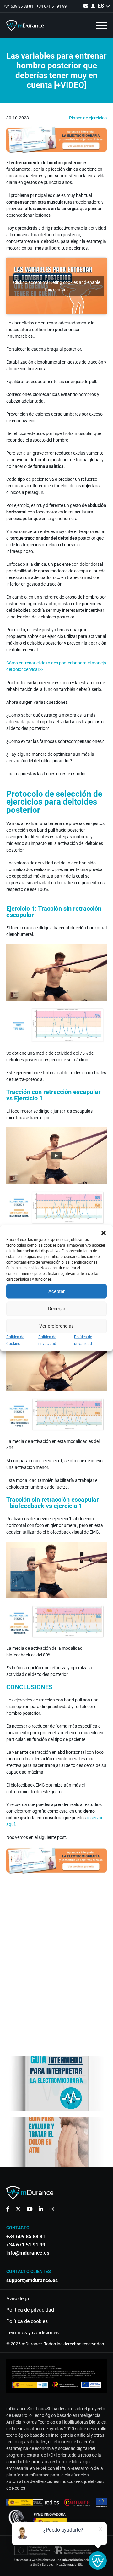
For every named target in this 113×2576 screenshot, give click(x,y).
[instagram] (52, 2209)
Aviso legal (18, 2299)
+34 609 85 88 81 (18, 6)
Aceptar (56, 1291)
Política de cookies (27, 2321)
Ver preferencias (56, 1326)
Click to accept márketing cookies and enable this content (57, 286)
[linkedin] (41, 2209)
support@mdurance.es (32, 2281)
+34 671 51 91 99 (51, 6)
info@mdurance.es (28, 2253)
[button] (104, 1233)
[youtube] (30, 2209)
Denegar (57, 1309)
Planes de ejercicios (88, 118)
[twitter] (18, 2209)
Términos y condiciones (32, 2333)
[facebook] (8, 2209)
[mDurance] (25, 26)
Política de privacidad (30, 2310)
